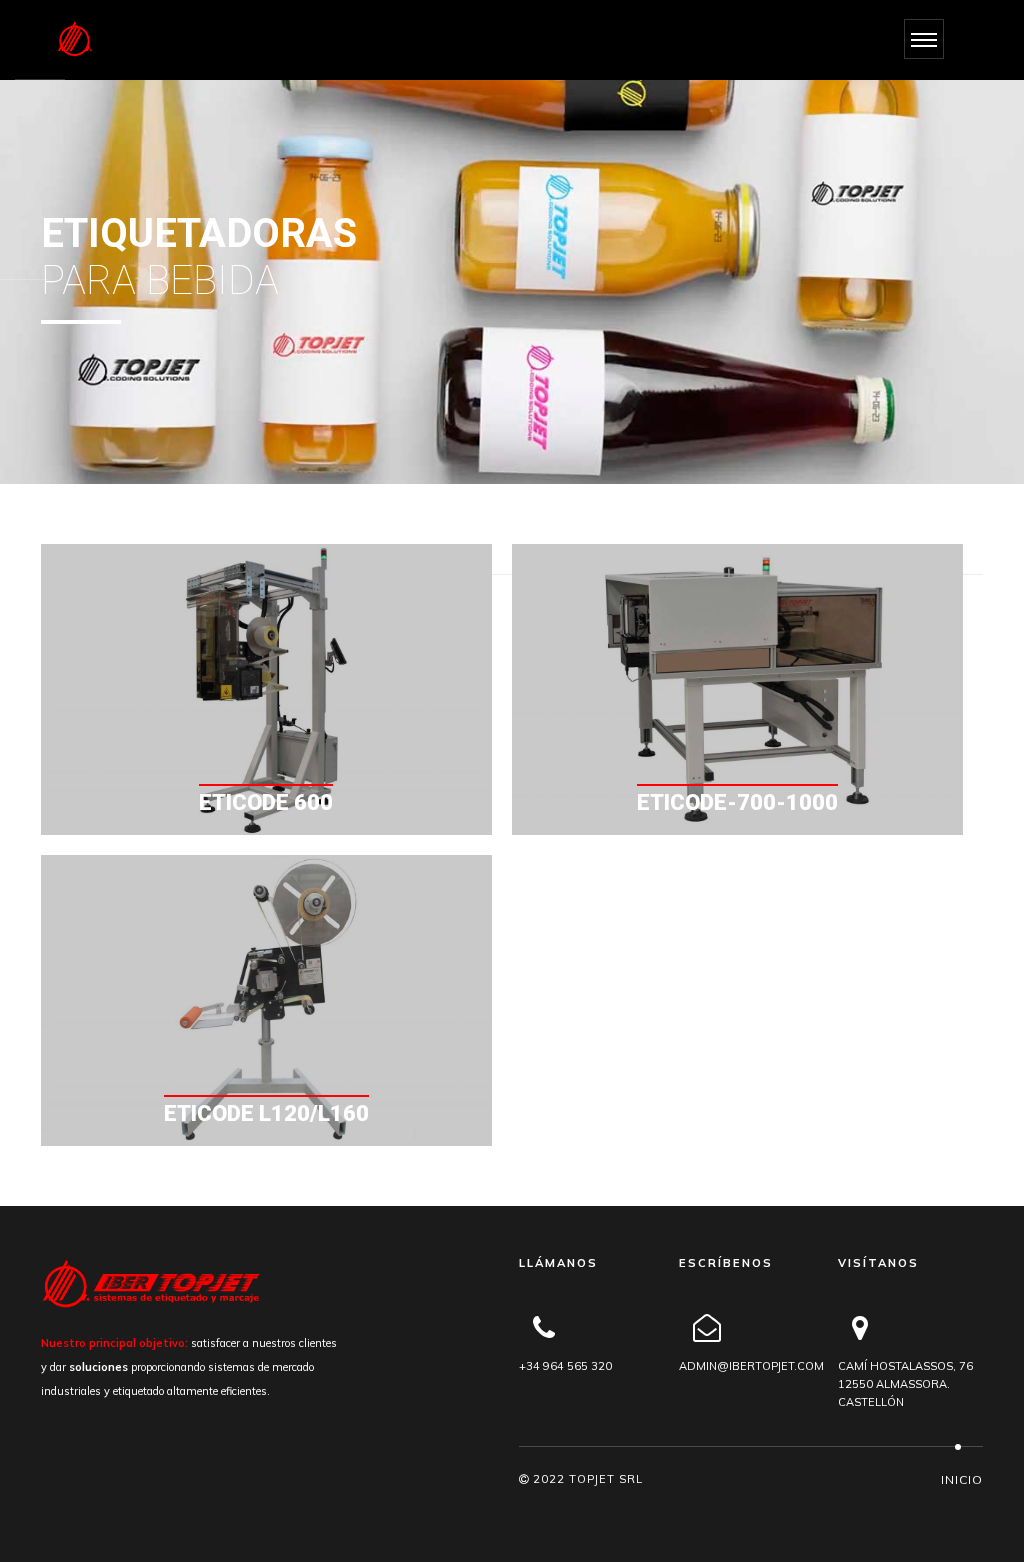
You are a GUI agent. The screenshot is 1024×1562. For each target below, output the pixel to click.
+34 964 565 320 (565, 1366)
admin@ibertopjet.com (751, 1366)
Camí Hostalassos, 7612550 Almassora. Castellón (905, 1384)
